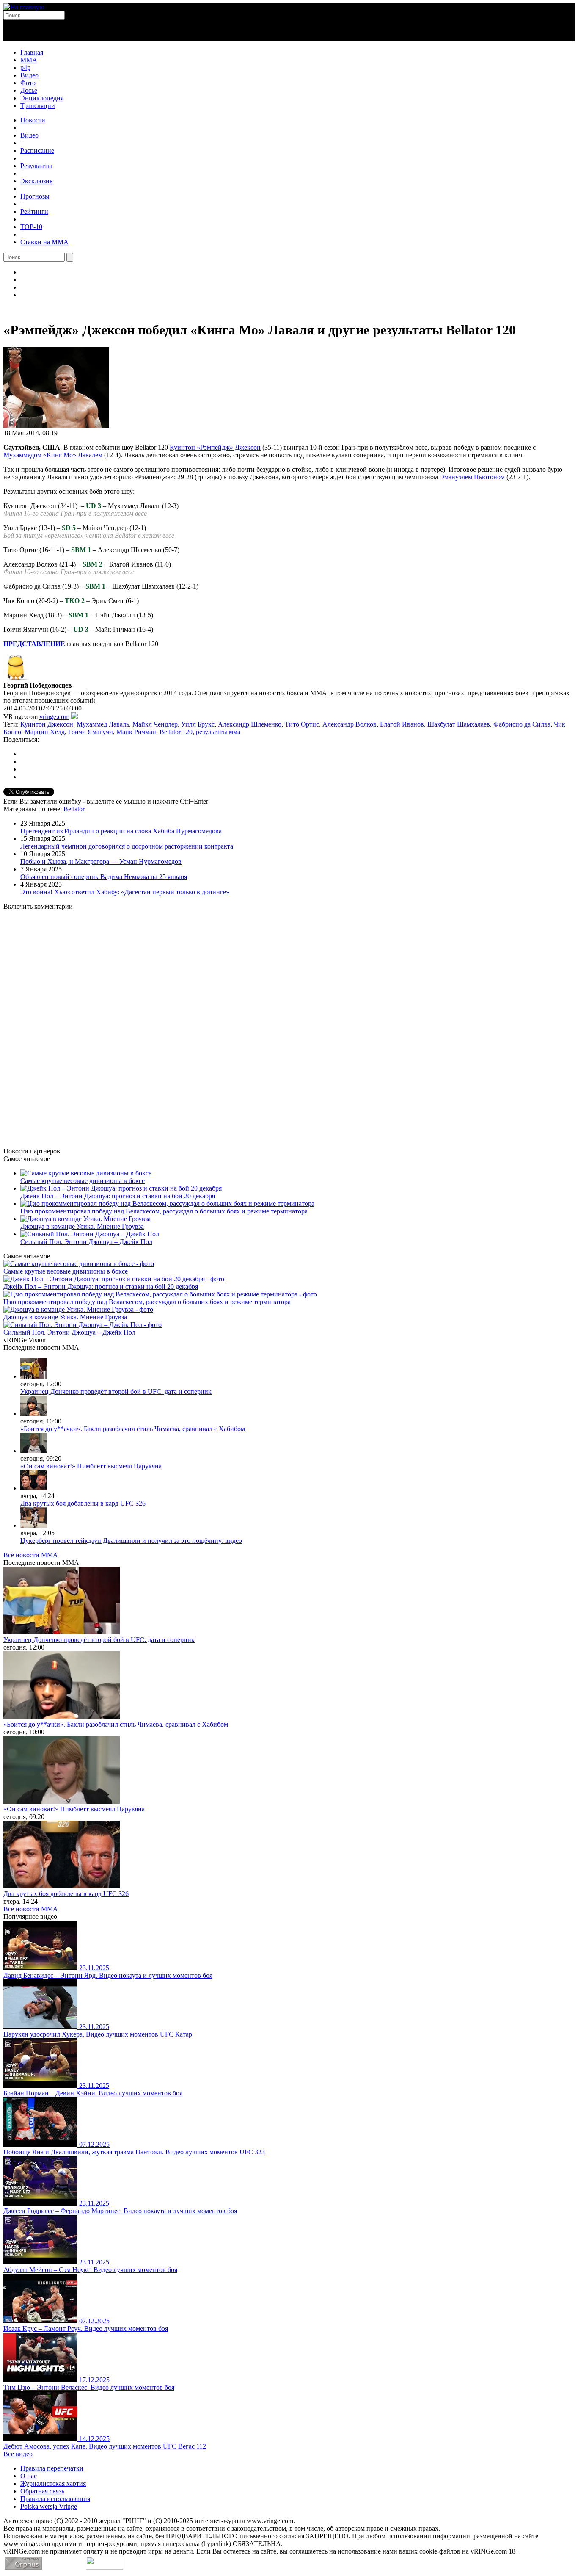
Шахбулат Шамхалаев (459, 724)
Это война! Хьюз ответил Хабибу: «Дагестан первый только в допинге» (125, 892)
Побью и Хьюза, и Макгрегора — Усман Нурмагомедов (101, 861)
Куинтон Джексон (47, 724)
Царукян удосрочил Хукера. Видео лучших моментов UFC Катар (98, 2034)
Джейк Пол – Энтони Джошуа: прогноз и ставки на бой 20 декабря (118, 1196)
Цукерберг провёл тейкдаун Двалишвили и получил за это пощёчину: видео (131, 1541)
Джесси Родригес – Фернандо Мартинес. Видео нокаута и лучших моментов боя (120, 2211)
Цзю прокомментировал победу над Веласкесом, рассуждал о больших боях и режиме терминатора (164, 1211)
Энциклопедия (42, 98)
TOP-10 (31, 227)
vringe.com (54, 717)
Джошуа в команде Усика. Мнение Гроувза (82, 1226)
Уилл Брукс (198, 724)
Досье (29, 90)
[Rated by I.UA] (105, 2567)
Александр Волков (350, 724)
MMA (29, 60)
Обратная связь (42, 2491)
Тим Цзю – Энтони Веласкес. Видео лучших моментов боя (89, 2387)
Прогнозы (35, 196)
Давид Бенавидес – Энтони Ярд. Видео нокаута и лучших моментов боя (108, 1975)
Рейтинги (34, 211)
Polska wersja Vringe (49, 2506)
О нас (29, 2476)
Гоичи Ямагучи (91, 732)
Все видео (18, 2454)
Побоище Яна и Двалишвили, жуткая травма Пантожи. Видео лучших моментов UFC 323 (134, 2152)
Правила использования (55, 2499)
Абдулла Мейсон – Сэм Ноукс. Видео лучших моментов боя (90, 2270)
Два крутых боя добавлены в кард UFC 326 (83, 1503)
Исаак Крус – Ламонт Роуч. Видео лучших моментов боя (86, 2329)
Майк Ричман (136, 732)
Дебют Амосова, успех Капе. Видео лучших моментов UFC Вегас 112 (105, 2446)
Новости (33, 120)
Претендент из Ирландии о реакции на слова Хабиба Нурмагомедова (121, 831)
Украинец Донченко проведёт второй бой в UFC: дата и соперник (116, 1392)
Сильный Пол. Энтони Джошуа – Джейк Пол (86, 1242)
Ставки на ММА (44, 242)
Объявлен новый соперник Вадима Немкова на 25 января (104, 877)
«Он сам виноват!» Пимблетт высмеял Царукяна (91, 1466)
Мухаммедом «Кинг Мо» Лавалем (53, 455)
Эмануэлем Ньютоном (472, 477)
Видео (29, 75)
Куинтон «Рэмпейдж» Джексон (215, 447)
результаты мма (218, 732)
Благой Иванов (402, 724)
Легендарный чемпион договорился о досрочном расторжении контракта (127, 846)
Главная (32, 52)
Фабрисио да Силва (522, 724)
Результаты (36, 166)
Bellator (74, 809)
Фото (28, 83)
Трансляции (38, 106)
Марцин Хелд (45, 732)
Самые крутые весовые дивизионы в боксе (83, 1181)
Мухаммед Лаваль (103, 724)
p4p (25, 68)
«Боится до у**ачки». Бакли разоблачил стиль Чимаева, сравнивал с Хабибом (133, 1429)
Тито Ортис (302, 724)
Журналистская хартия (53, 2483)
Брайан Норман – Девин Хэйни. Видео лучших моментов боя (93, 2093)
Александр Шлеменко (250, 724)
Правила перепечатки (52, 2468)
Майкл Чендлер (155, 724)
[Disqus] (289, 1024)
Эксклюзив (37, 181)
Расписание (37, 151)
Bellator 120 (176, 732)
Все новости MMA (31, 1555)
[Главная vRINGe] (24, 7)
